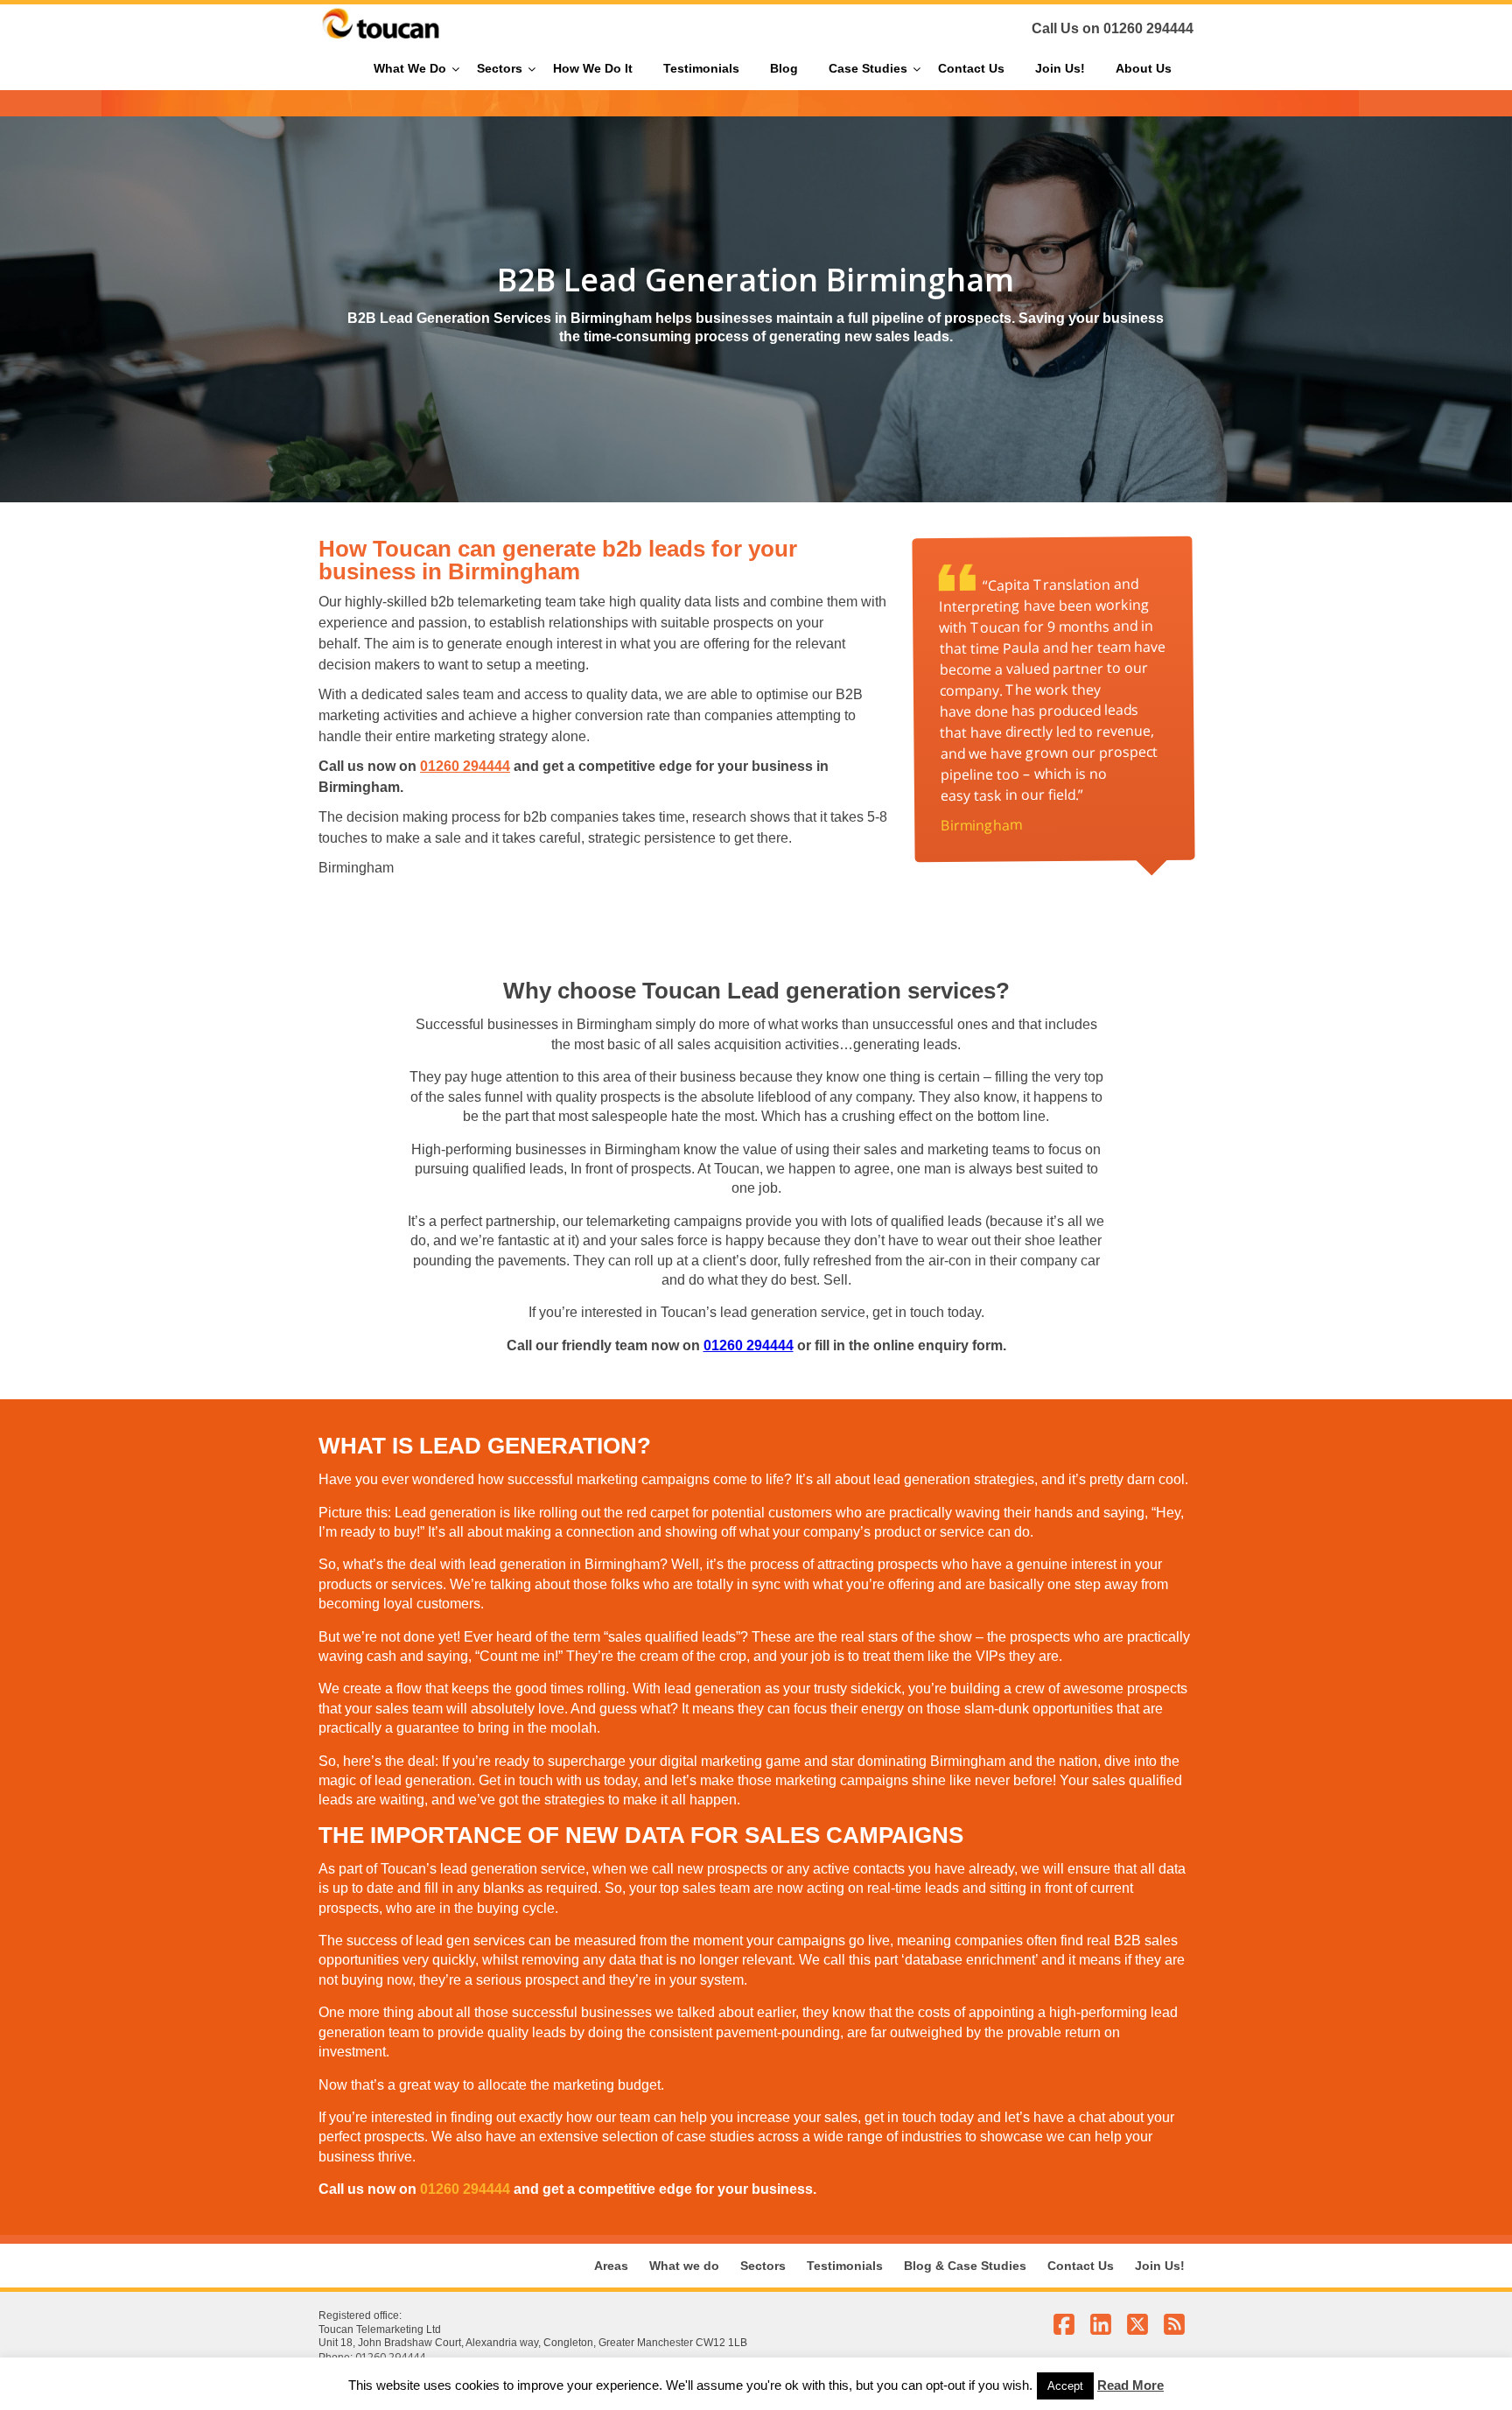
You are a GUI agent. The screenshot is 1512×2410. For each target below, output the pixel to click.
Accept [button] (1065, 2386)
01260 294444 (1148, 28)
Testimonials (845, 2266)
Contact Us (1081, 2266)
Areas (611, 2266)
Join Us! (1160, 2266)
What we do (684, 2266)
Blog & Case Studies (965, 2266)
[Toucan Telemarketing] (381, 39)
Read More (1130, 2385)
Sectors (763, 2266)
